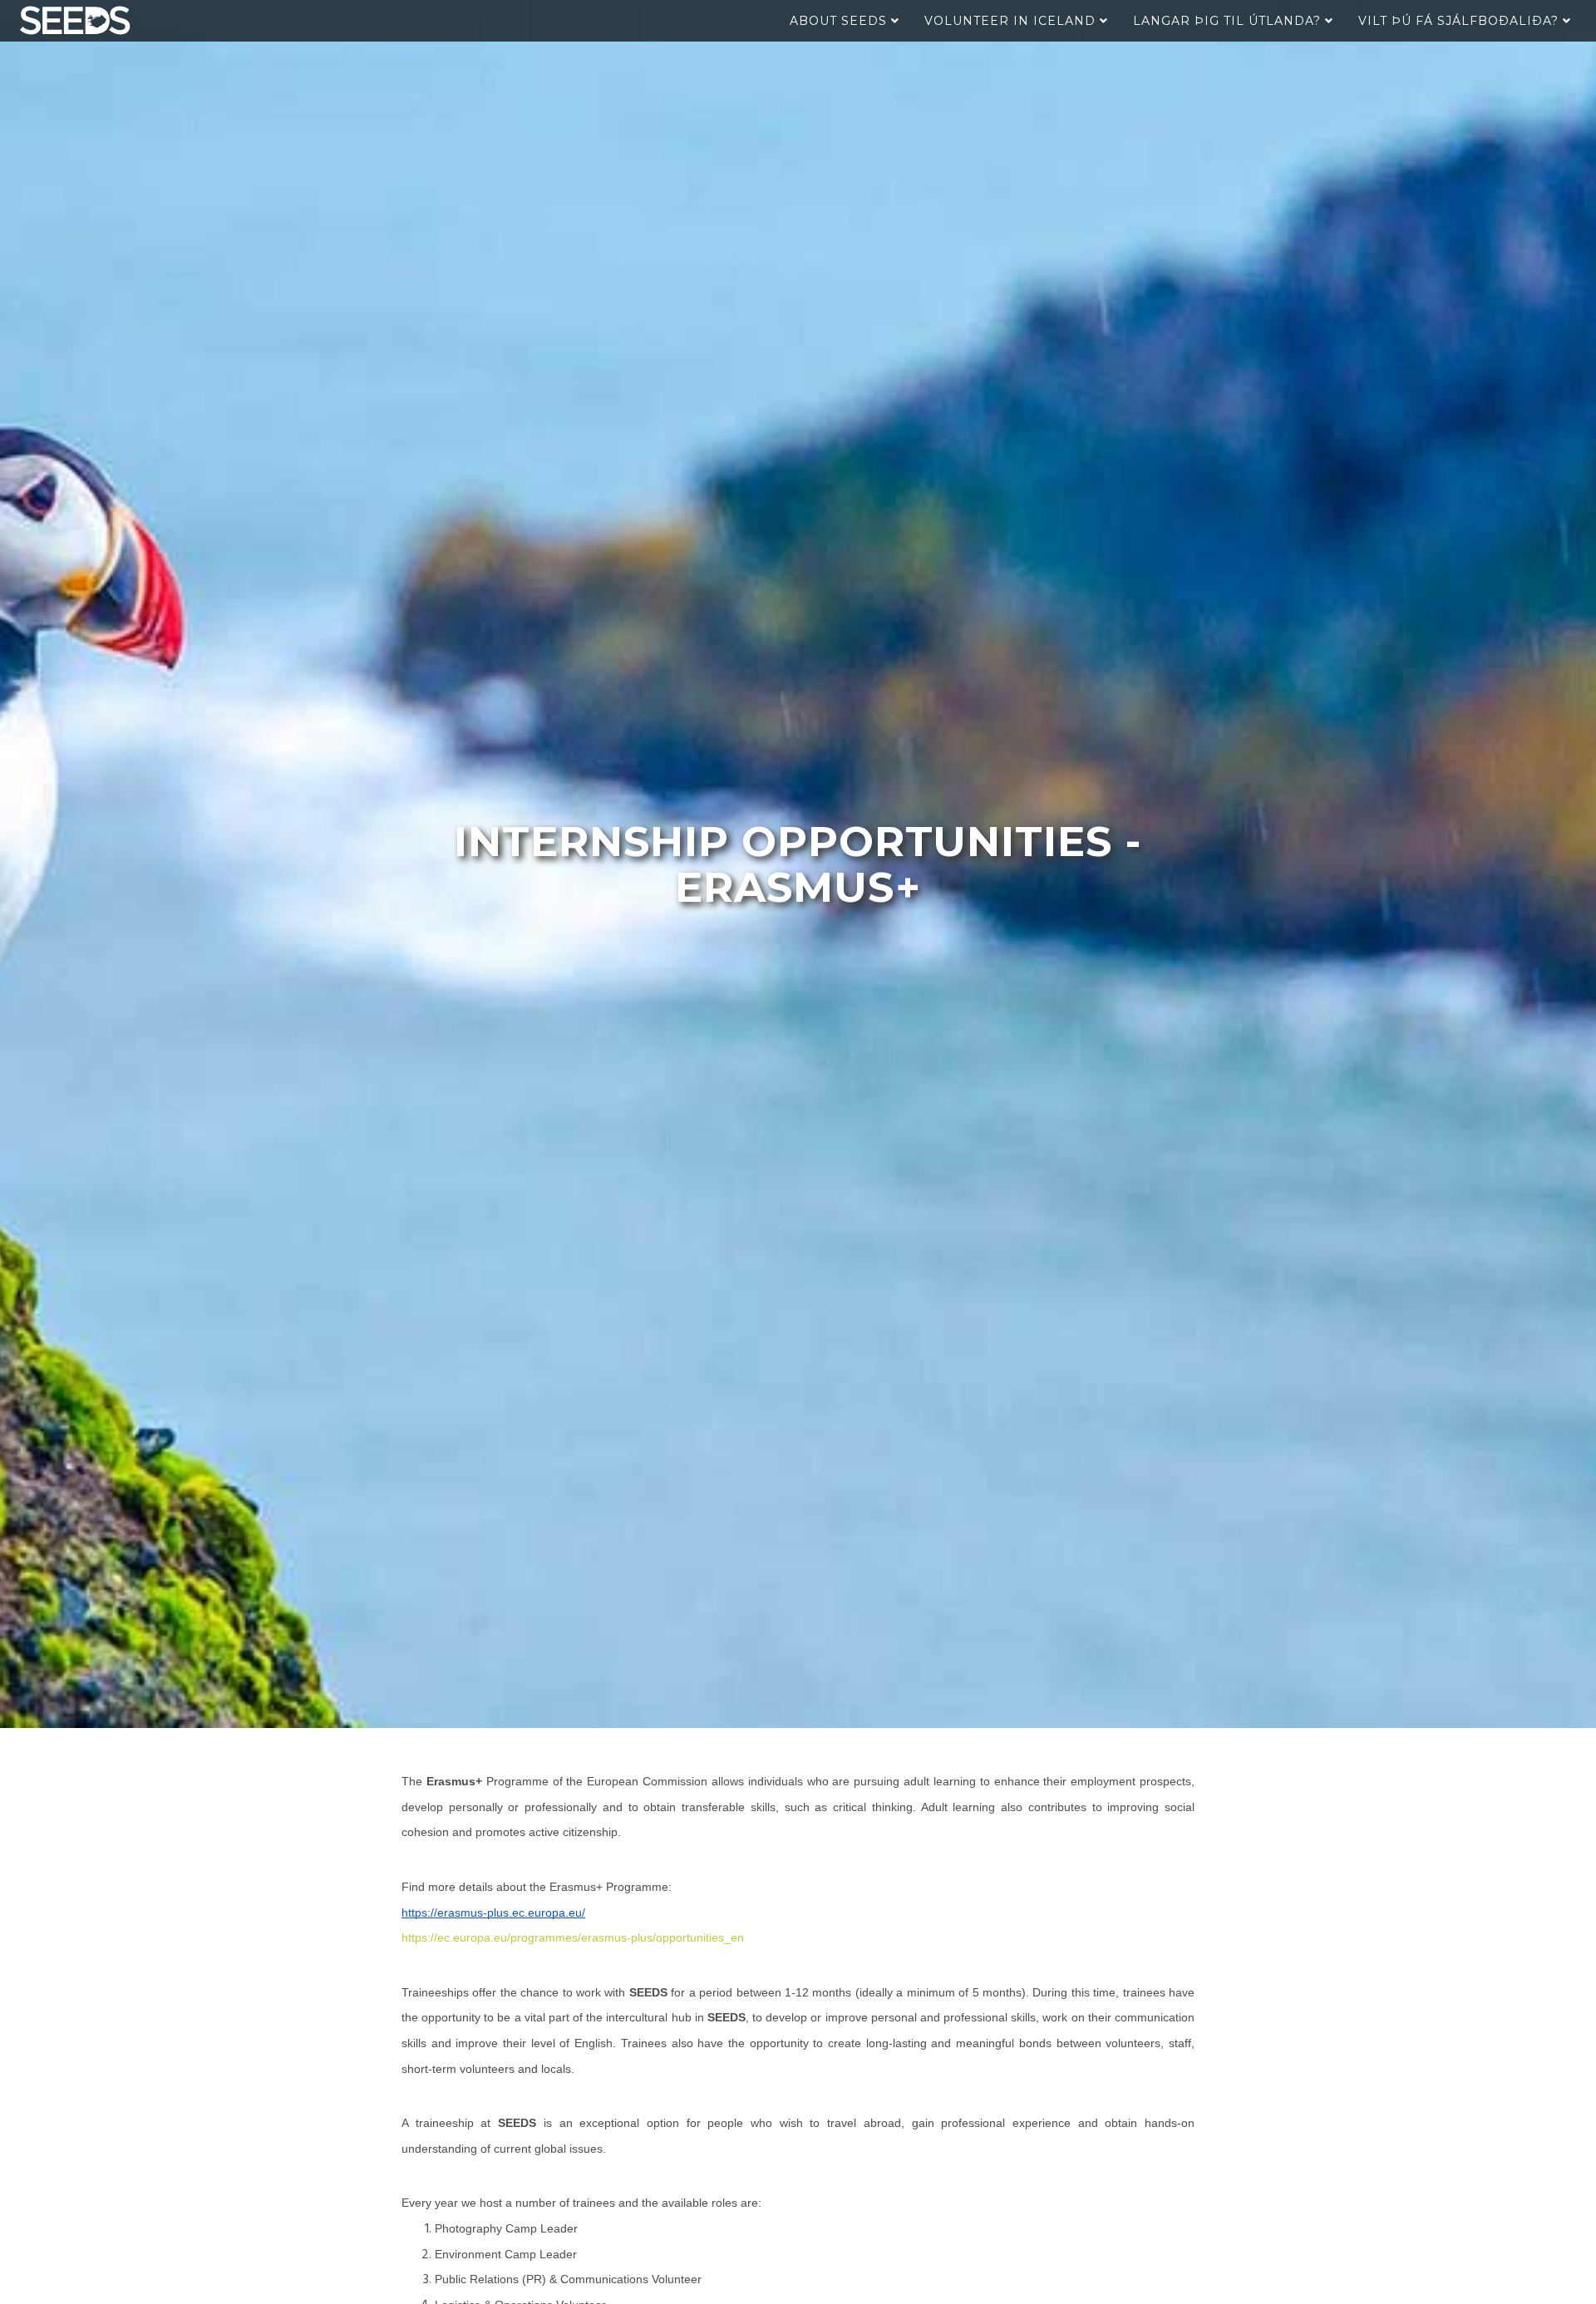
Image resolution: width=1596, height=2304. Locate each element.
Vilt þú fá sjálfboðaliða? (1461, 21)
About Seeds (840, 21)
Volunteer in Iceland (1012, 21)
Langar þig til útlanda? (1229, 21)
